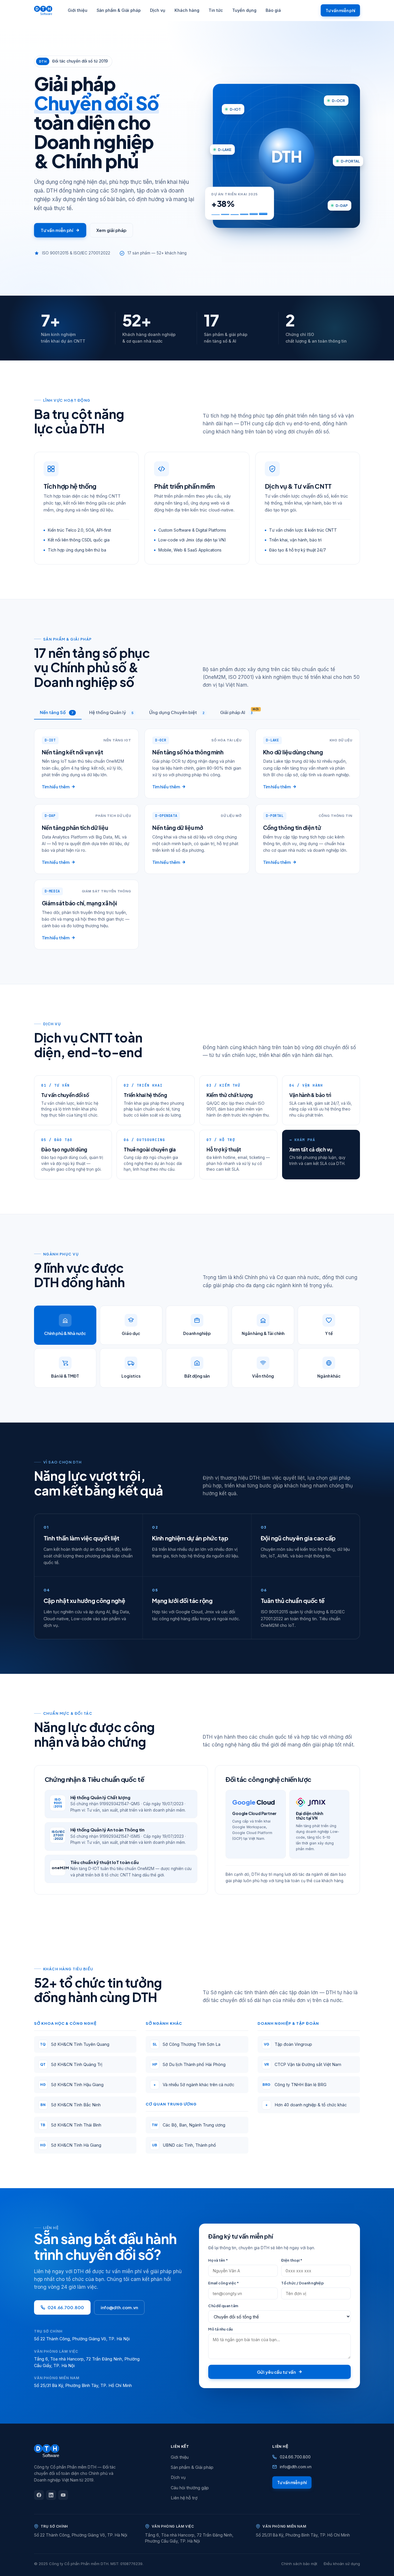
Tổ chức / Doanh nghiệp (303, 2283)
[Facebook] (39, 2495)
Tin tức (216, 10)
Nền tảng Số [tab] (57, 712)
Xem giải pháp (111, 230)
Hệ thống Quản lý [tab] (111, 712)
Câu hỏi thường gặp (190, 2488)
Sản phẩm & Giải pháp (119, 10)
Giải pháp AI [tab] (240, 711)
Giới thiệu (78, 10)
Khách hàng (187, 10)
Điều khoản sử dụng (342, 2564)
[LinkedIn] (51, 2495)
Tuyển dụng (244, 10)
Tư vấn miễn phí (340, 10)
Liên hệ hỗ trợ (184, 2498)
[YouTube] (63, 2495)
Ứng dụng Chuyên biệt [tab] (177, 712)
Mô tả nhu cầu (221, 2329)
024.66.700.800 (66, 2307)
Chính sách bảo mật (299, 2564)
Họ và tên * (218, 2260)
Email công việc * (224, 2283)
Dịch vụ (158, 10)
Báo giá (273, 10)
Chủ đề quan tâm (223, 2306)
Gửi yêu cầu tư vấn (276, 2372)
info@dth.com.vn (119, 2307)
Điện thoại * (292, 2260)
